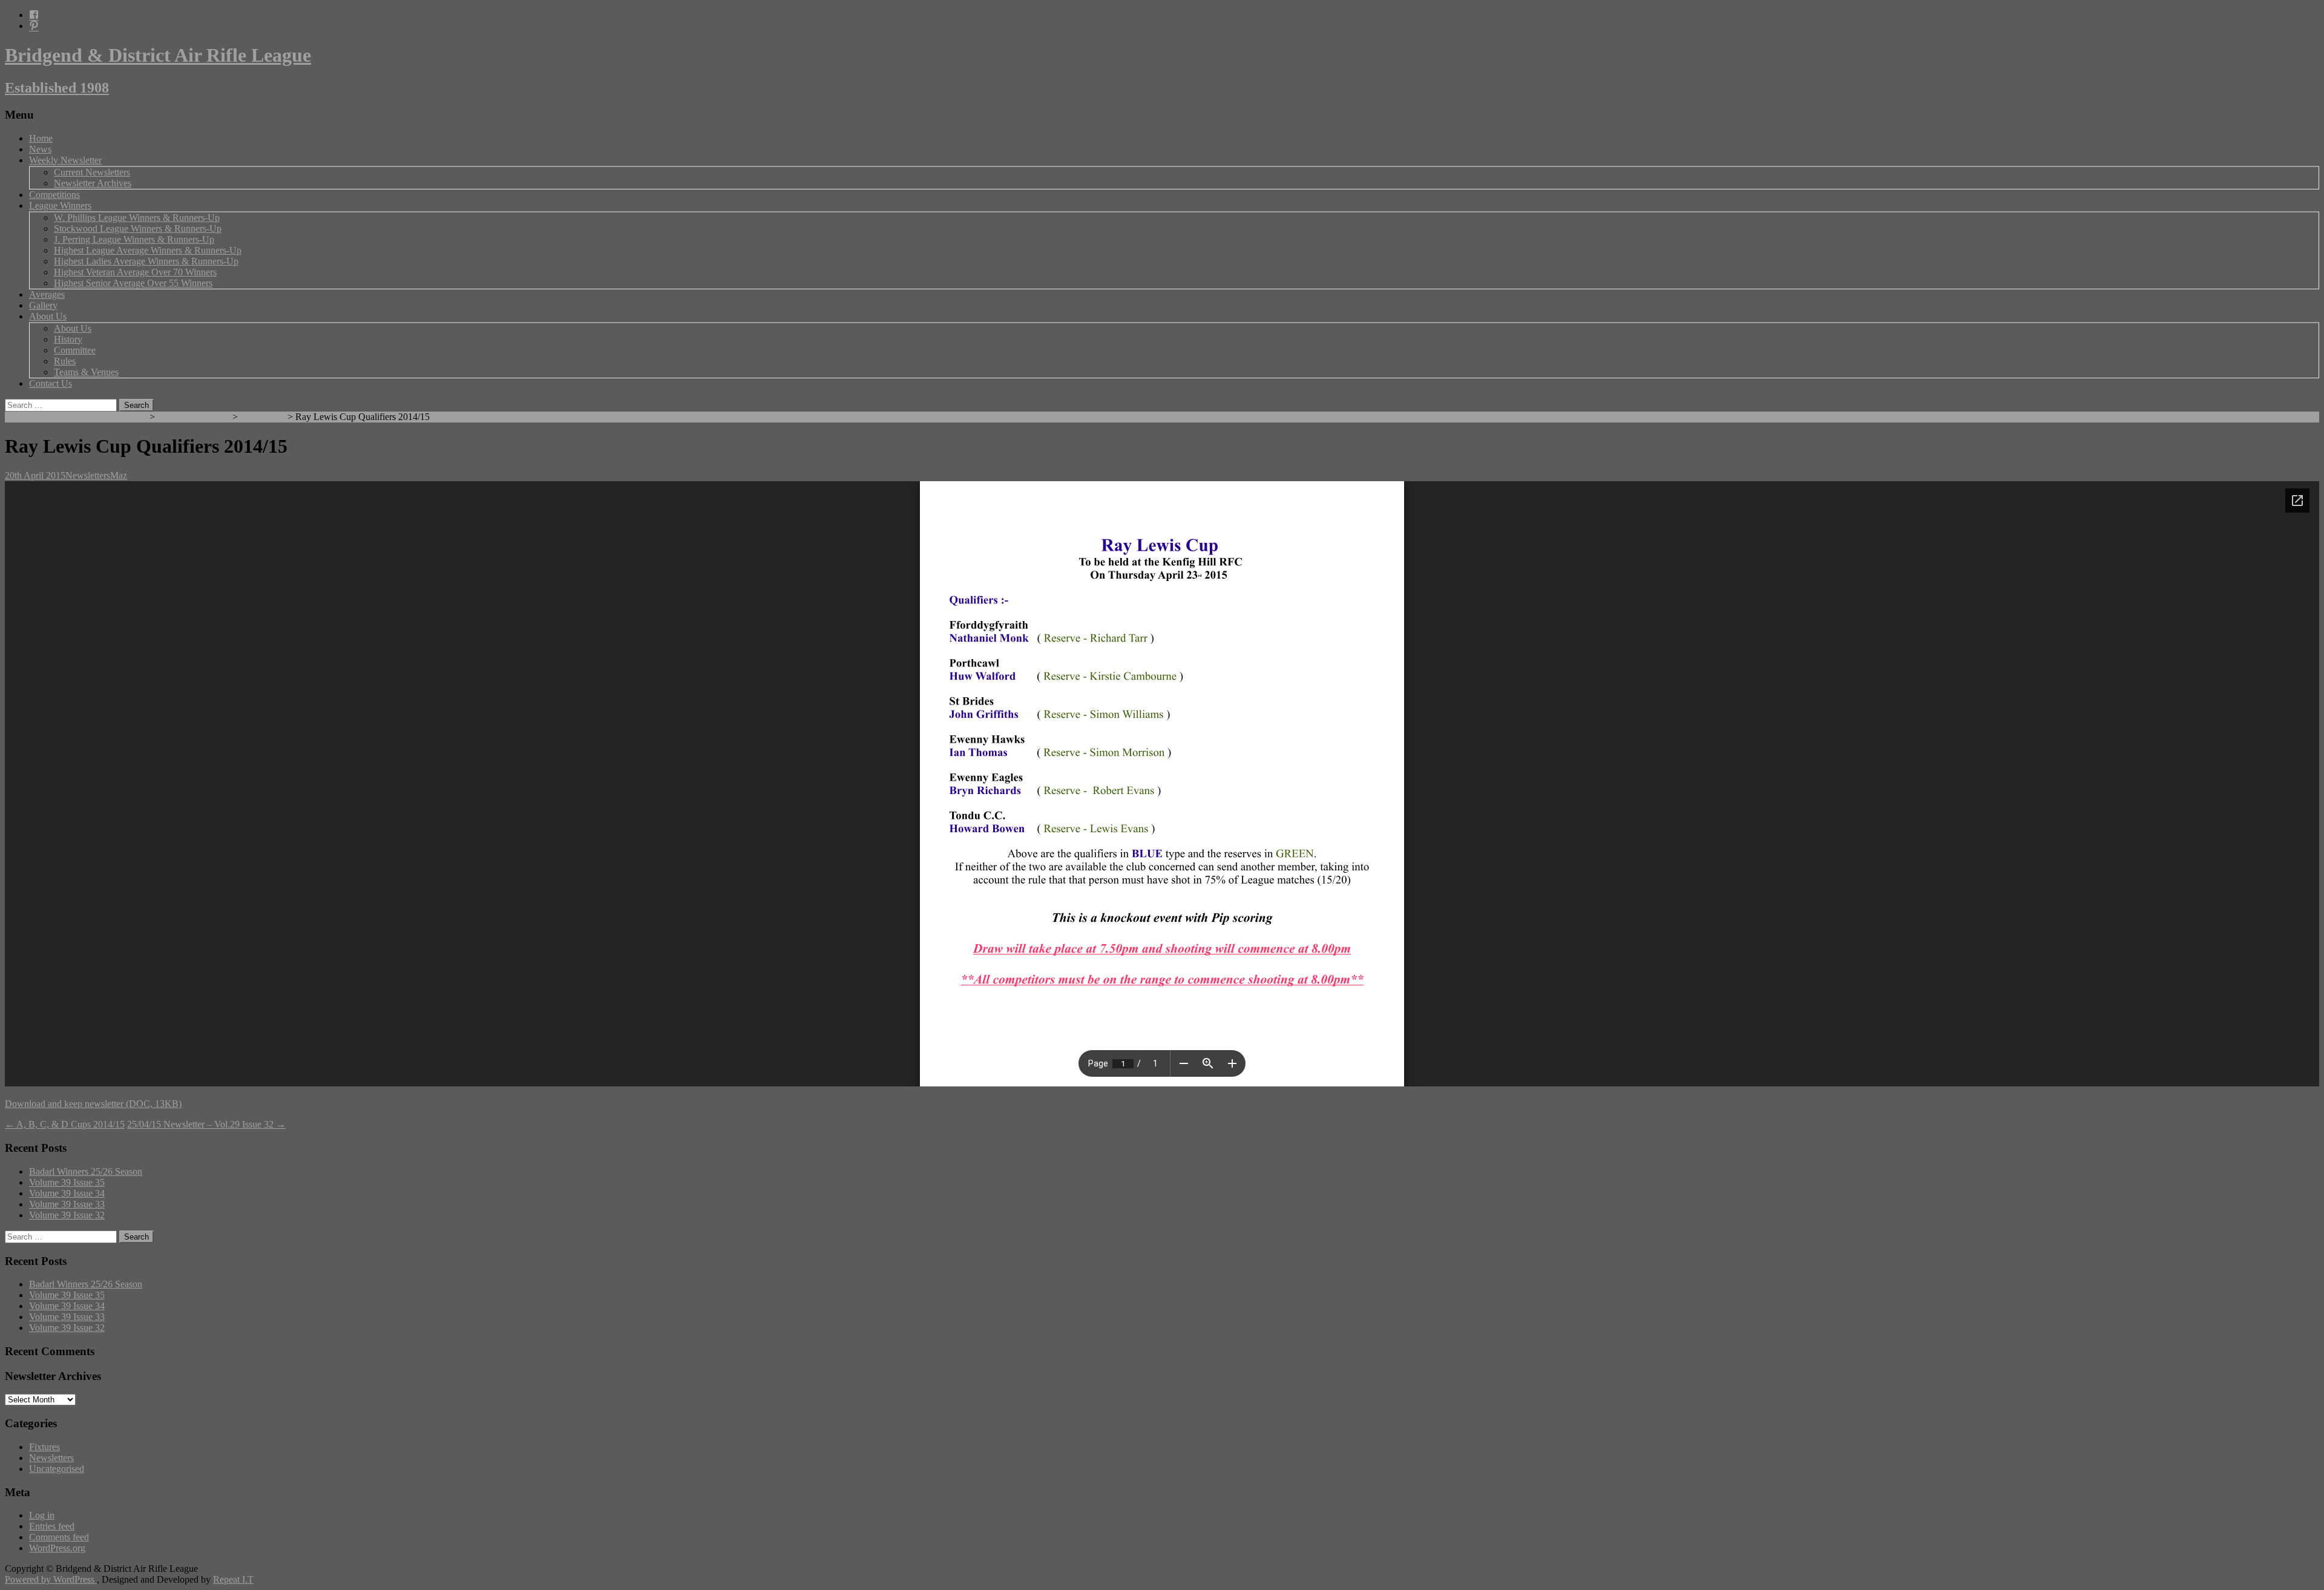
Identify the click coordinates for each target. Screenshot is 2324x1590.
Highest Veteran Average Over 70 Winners (135, 272)
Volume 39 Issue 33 (67, 1204)
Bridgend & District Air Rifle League (76, 417)
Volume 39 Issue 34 (67, 1193)
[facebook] (34, 15)
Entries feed (52, 1526)
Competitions (54, 195)
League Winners (60, 205)
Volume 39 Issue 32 (67, 1215)
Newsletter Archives (93, 183)
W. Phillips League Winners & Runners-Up (137, 218)
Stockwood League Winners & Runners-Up (138, 228)
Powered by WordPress (51, 1579)
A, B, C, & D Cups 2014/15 (65, 1124)
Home (41, 138)
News (40, 149)
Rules (65, 361)
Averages (47, 294)
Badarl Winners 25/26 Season (86, 1171)
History (68, 339)
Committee (75, 350)
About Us (48, 316)
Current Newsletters (92, 172)
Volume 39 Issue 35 (67, 1182)
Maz (119, 475)
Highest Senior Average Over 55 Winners (133, 283)
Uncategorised (57, 1469)
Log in (42, 1515)
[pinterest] (34, 26)
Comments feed (59, 1537)
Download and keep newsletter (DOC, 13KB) (93, 1104)
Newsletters (263, 417)
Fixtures (44, 1447)
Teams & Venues (86, 372)
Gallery (43, 305)
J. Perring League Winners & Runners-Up (134, 239)
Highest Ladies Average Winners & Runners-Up (146, 261)
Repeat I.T (233, 1579)
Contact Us (51, 383)
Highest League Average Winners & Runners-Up (148, 250)
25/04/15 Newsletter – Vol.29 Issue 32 (206, 1124)
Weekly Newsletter (65, 160)
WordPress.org (57, 1548)
